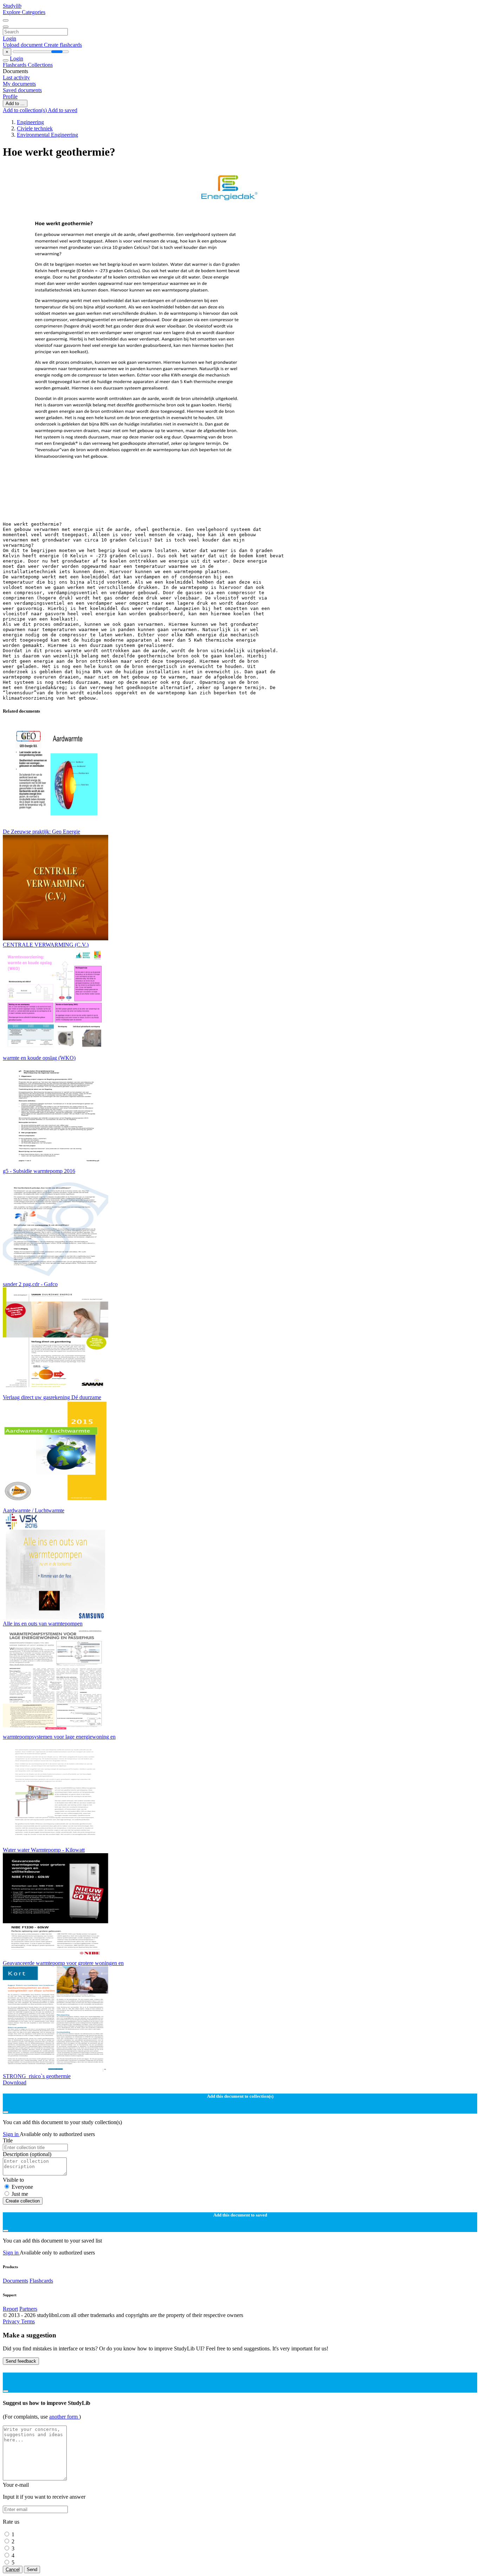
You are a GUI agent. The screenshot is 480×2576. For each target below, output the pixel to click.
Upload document (23, 45)
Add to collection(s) (25, 110)
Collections (40, 65)
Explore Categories (24, 12)
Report (10, 2309)
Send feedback (21, 2361)
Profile (10, 96)
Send (32, 2569)
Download (15, 2082)
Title (8, 2140)
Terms (28, 2321)
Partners (28, 2309)
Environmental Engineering (47, 135)
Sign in (11, 2134)
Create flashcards (63, 45)
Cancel (13, 2569)
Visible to (13, 2180)
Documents (15, 2281)
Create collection (23, 2201)
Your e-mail (16, 2485)
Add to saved (63, 110)
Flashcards (15, 65)
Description (27, 2154)
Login (9, 38)
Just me (20, 2194)
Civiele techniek (35, 128)
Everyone (22, 2187)
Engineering (30, 122)
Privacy (12, 2321)
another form (64, 2417)
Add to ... (15, 103)
